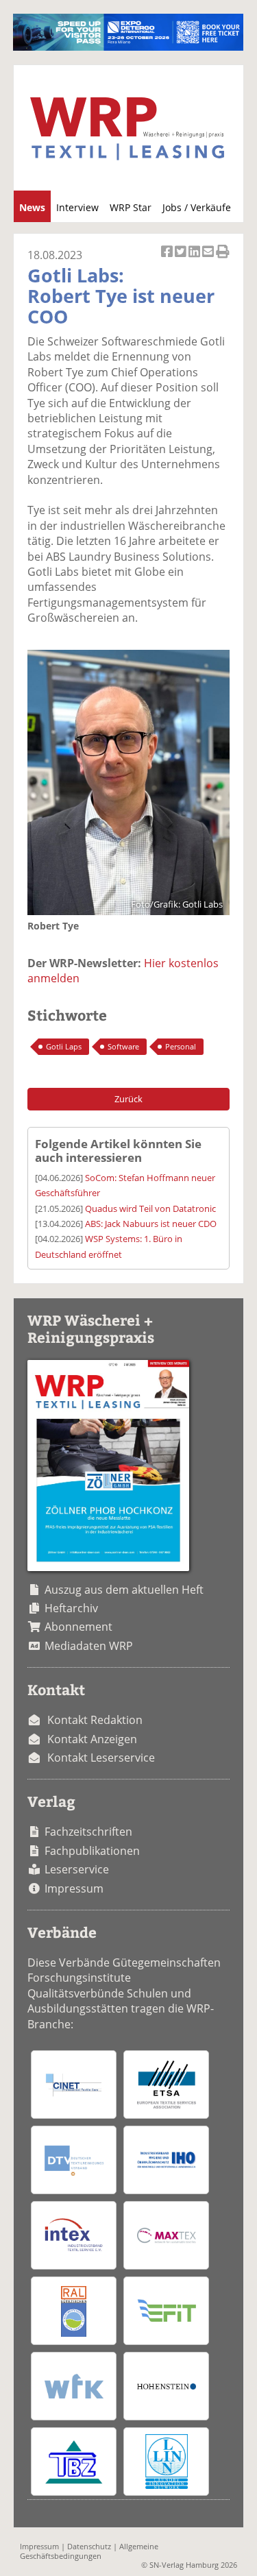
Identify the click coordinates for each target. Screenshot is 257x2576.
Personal (181, 1046)
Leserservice (77, 1869)
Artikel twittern (182, 259)
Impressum (74, 1888)
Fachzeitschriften (88, 1832)
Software (123, 1046)
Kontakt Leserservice (101, 1758)
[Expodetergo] (128, 47)
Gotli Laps (64, 1046)
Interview (77, 207)
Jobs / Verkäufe (197, 207)
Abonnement (78, 1627)
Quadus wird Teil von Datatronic (150, 1208)
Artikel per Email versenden (209, 259)
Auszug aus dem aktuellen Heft (124, 1590)
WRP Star (131, 207)
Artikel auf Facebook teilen (168, 259)
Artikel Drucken (223, 259)
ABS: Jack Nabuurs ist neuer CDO (151, 1224)
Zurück (128, 1099)
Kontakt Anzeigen (92, 1739)
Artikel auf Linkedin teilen (195, 259)
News (32, 207)
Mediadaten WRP (89, 1646)
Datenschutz (89, 2546)
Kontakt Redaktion (95, 1720)
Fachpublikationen (92, 1851)
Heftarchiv (71, 1608)
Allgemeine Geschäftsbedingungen (89, 2551)
